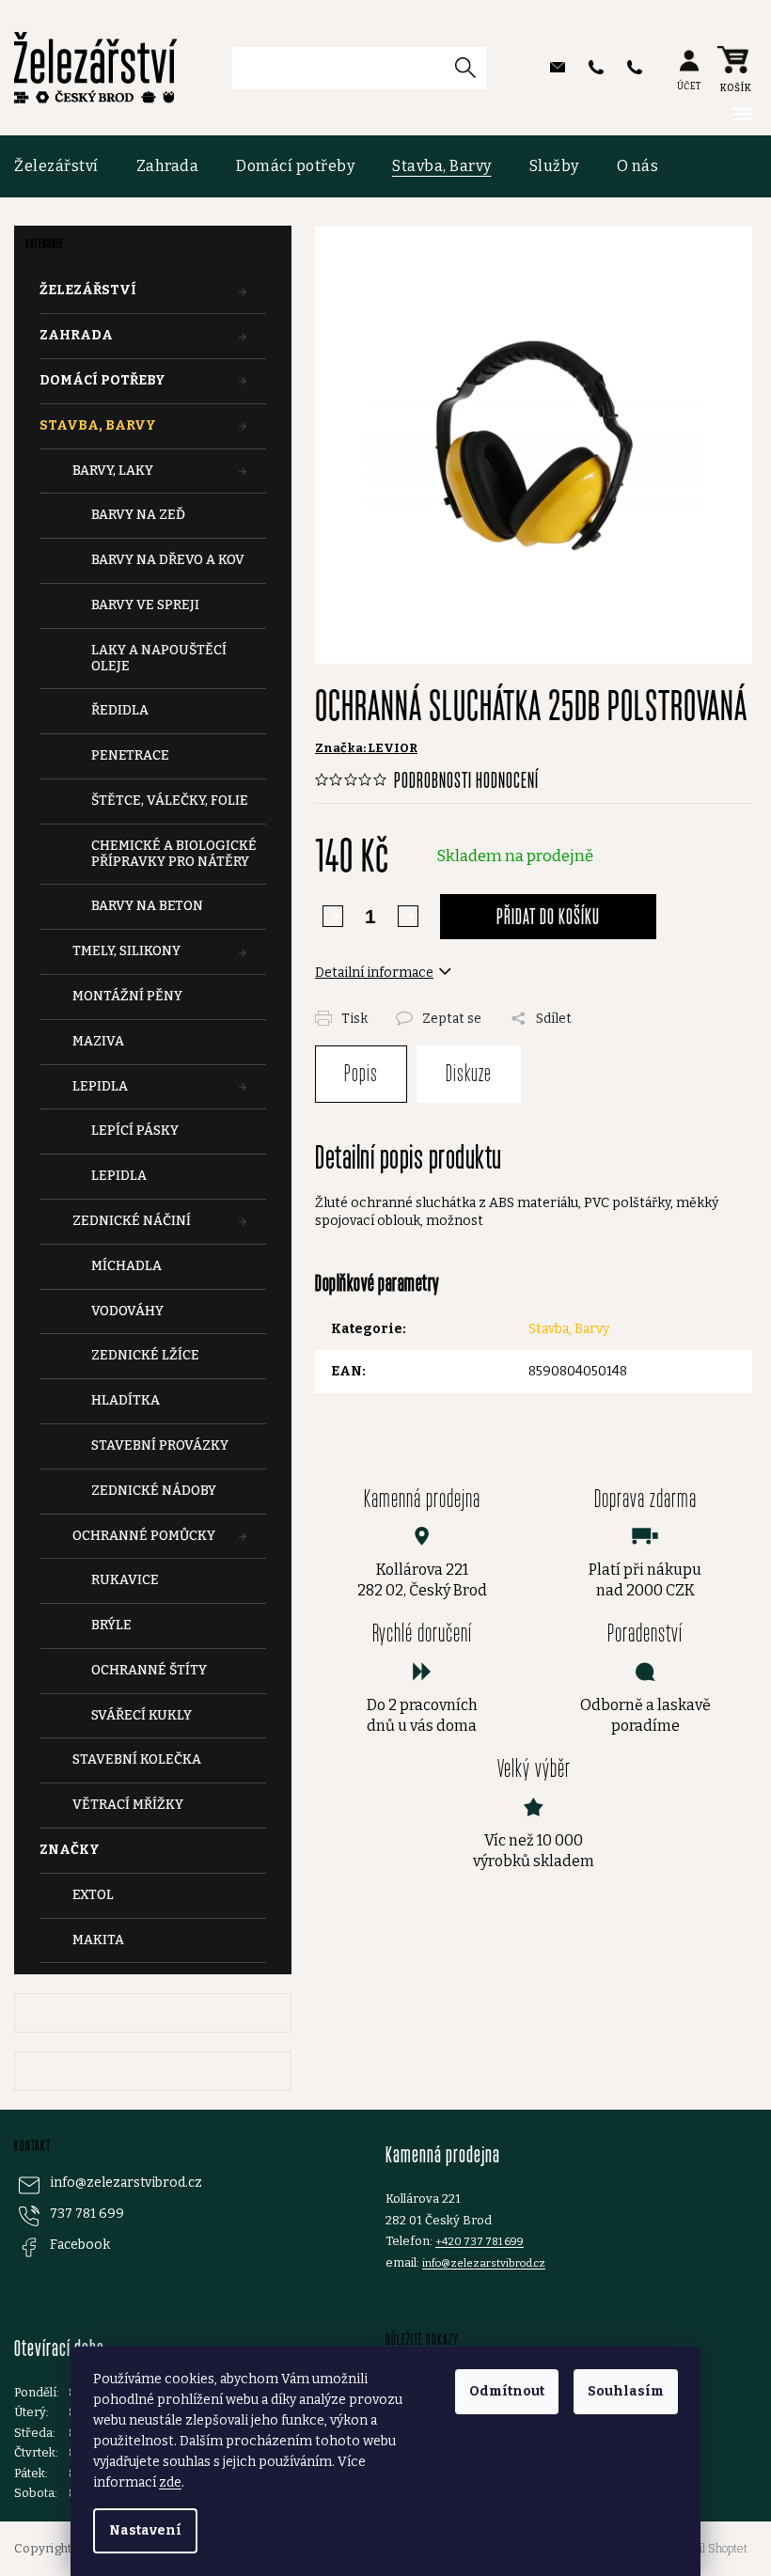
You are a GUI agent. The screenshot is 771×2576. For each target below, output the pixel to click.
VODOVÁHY (127, 1311)
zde (170, 2482)
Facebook (80, 2245)
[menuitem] (66, 166)
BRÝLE (111, 1625)
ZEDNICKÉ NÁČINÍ (132, 1221)
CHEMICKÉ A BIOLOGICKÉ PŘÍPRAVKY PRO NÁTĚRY (174, 854)
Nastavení (145, 2530)
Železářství (88, 290)
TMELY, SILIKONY (126, 951)
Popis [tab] (361, 1073)
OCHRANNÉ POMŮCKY (144, 1536)
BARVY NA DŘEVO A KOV (168, 560)
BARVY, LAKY (113, 471)
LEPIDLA (100, 1086)
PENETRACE (130, 755)
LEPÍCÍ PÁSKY (135, 1131)
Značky (70, 1850)
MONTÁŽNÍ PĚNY (127, 996)
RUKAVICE (125, 1580)
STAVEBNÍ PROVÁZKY (160, 1445)
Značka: (366, 748)
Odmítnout (507, 2391)
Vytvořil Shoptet (708, 2549)
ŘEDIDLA (120, 710)
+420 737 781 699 (480, 2241)
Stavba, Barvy (98, 425)
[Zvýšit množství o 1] (333, 916)
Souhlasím (626, 2391)
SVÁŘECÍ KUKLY (142, 1715)
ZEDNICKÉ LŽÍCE (145, 1355)
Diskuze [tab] (469, 1073)
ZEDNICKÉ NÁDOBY (154, 1491)
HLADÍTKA (126, 1400)
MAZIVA (98, 1041)
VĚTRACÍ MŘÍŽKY (128, 1805)
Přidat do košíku (548, 916)
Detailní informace (374, 973)
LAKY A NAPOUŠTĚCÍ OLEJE (159, 658)
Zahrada (76, 335)
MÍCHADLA (126, 1266)
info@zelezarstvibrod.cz (126, 2183)
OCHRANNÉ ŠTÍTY (149, 1670)
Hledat (472, 67)
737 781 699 (87, 2214)
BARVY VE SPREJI (145, 605)
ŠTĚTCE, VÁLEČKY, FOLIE (170, 801)
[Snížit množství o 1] (408, 916)
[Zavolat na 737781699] (598, 67)
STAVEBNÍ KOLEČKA (137, 1759)
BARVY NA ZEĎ (138, 515)
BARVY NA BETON (147, 906)
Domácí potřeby (102, 380)
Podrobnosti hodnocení (466, 780)
